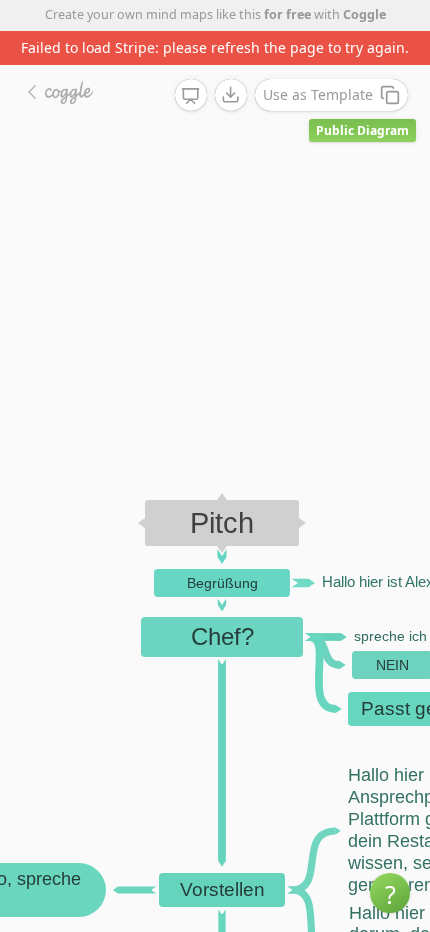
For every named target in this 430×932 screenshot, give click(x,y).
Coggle (364, 14)
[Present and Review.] (191, 96)
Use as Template (318, 94)
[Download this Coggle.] (231, 95)
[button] (390, 893)
